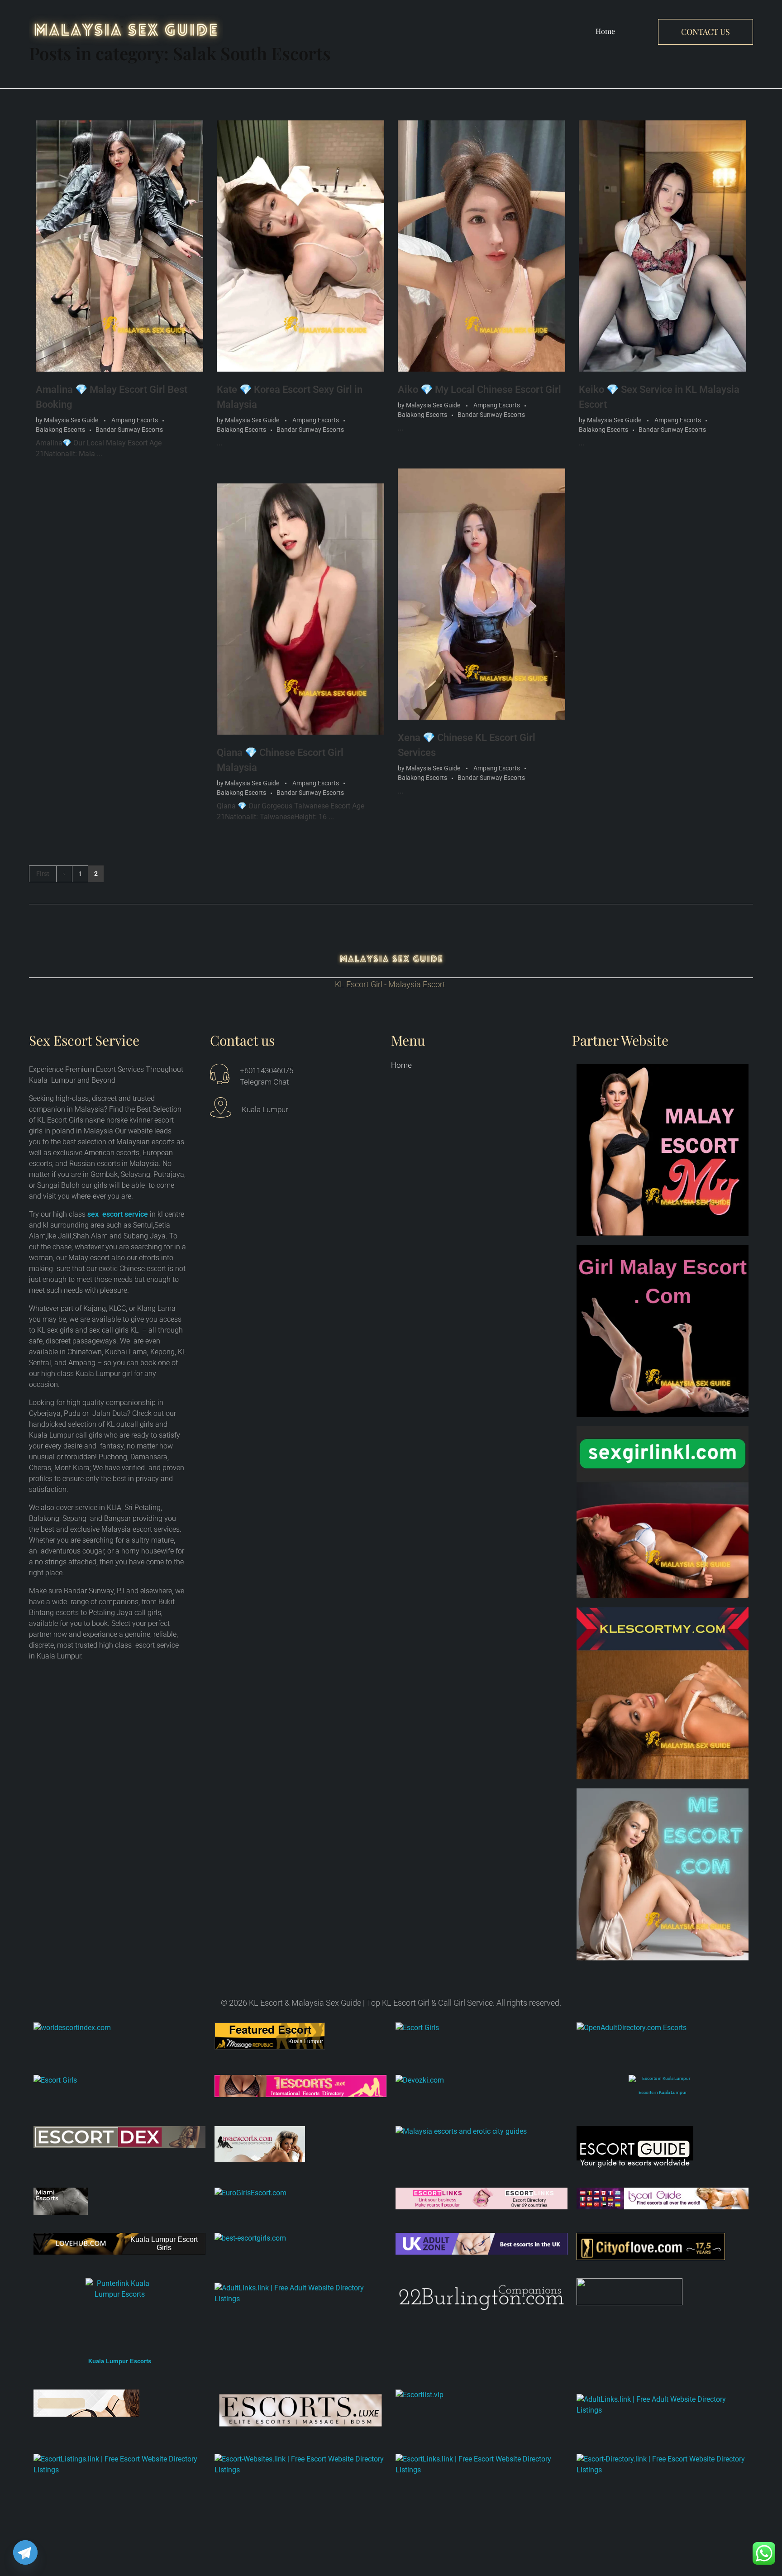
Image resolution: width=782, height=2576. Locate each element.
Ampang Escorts (135, 420)
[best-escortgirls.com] (300, 2238)
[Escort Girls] (482, 2036)
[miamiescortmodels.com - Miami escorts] (119, 2201)
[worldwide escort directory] (300, 2086)
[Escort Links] (482, 2199)
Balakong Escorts (60, 430)
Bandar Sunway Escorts (129, 430)
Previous (64, 874)
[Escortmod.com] (119, 2403)
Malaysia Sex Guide (72, 420)
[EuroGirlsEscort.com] (300, 2193)
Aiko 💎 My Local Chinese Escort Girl (479, 390)
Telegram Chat (264, 1082)
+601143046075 (267, 1071)
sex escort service (118, 1214)
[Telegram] (25, 2552)
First (43, 874)
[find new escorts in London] (482, 2244)
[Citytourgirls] (663, 2292)
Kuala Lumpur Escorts (120, 2361)
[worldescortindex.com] (119, 2028)
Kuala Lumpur (306, 2041)
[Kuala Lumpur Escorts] (663, 2199)
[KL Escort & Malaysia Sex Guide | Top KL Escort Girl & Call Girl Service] (126, 30)
